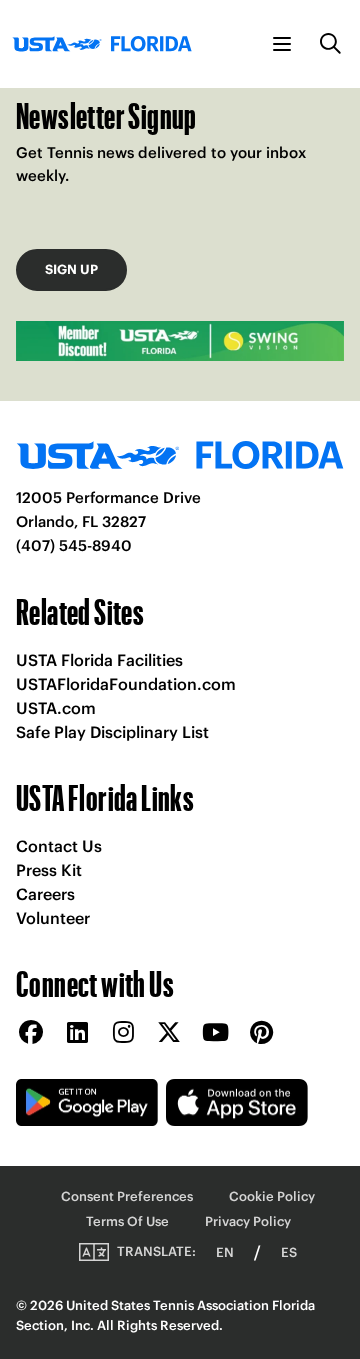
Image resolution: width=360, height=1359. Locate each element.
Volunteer (53, 918)
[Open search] (331, 44)
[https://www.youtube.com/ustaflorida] (215, 1033)
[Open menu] (282, 44)
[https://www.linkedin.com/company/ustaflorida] (77, 1033)
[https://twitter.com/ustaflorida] (169, 1033)
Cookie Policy (272, 1196)
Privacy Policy (248, 1221)
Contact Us (59, 846)
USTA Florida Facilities (99, 660)
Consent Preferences (127, 1196)
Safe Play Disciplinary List (112, 732)
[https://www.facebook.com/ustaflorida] (31, 1033)
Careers (45, 894)
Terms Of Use (127, 1221)
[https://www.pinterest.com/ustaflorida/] (261, 1033)
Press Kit (49, 870)
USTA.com (56, 708)
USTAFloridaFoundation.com (126, 684)
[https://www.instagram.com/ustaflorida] (123, 1033)
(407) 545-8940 (74, 545)
